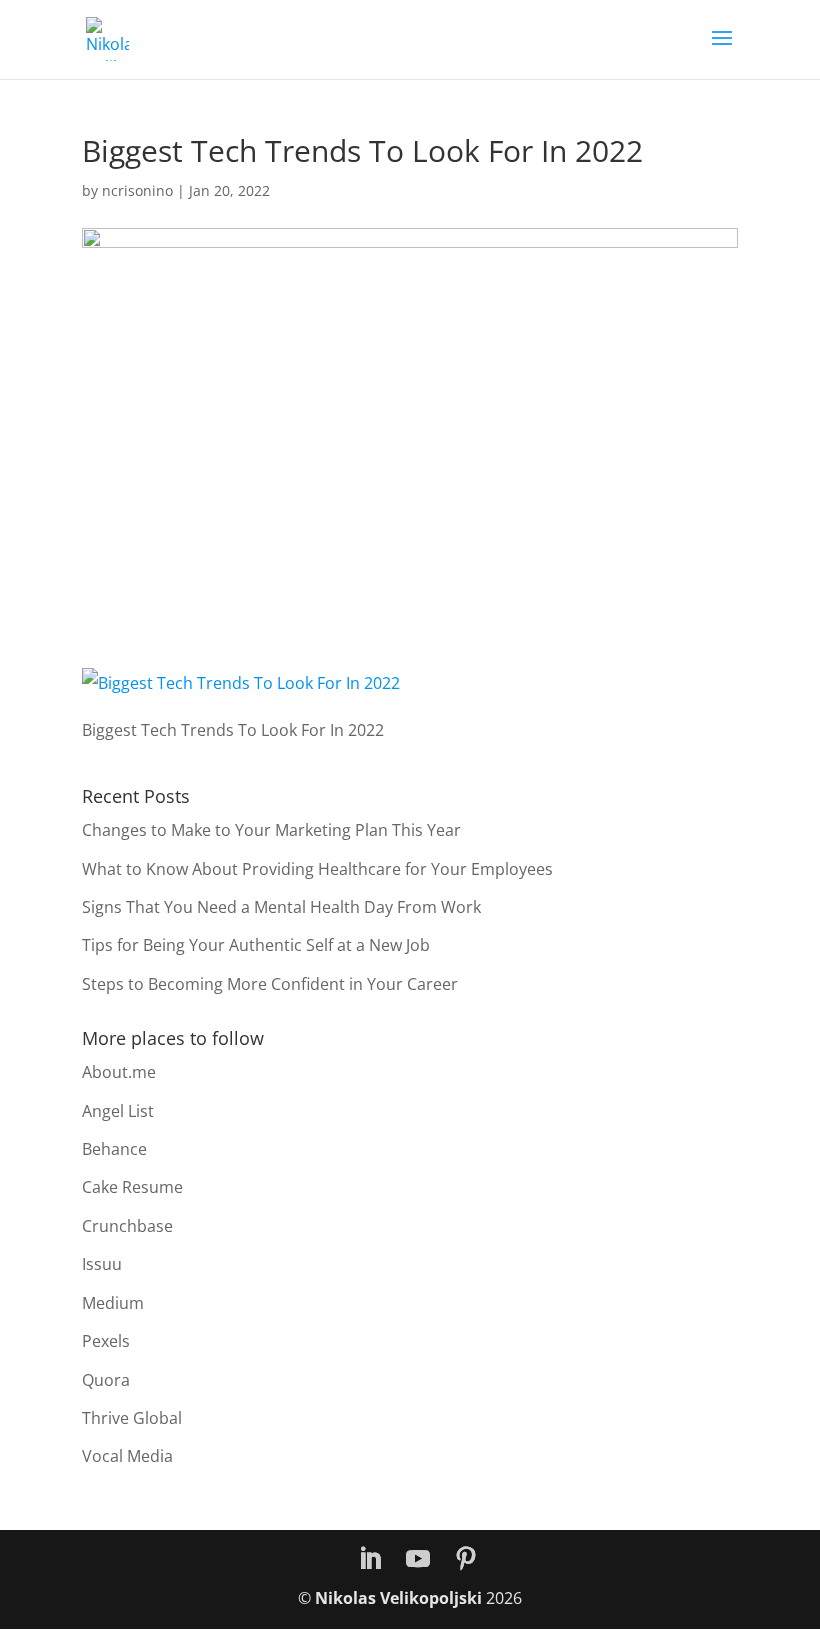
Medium (113, 1303)
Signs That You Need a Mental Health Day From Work (281, 907)
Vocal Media (127, 1456)
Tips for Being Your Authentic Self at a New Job (256, 945)
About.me (119, 1072)
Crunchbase (127, 1226)
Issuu (102, 1264)
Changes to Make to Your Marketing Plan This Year (271, 830)
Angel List (118, 1111)
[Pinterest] (466, 1560)
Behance (114, 1149)
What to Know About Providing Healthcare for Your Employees (317, 869)
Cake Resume (132, 1187)
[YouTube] (418, 1560)
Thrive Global (132, 1418)
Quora (106, 1380)
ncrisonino (137, 190)
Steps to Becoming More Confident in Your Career (270, 984)
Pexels (106, 1341)
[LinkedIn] (370, 1560)
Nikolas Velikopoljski (398, 1598)
